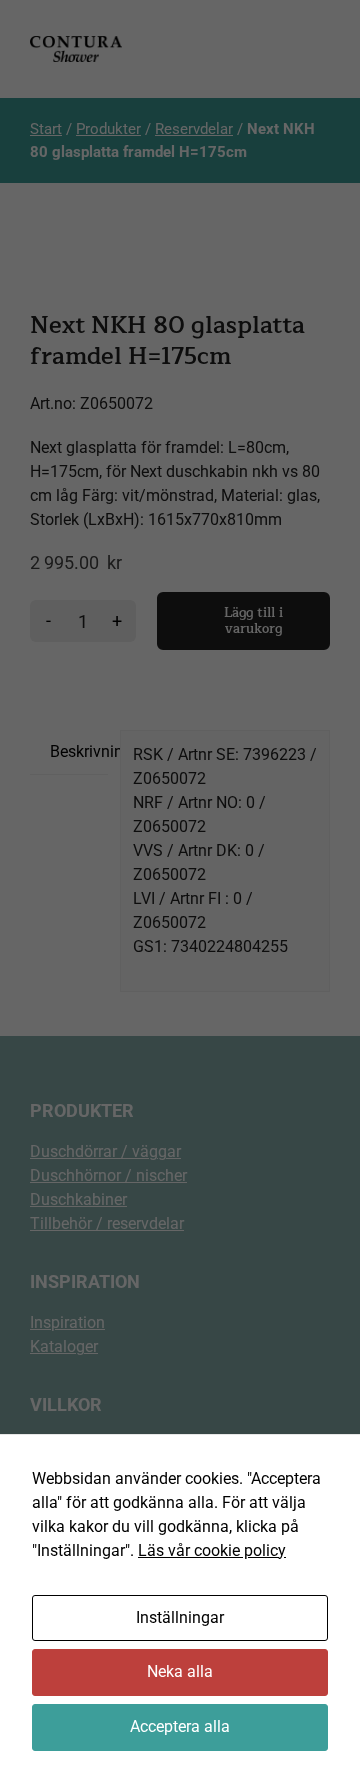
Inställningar (180, 1617)
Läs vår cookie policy (212, 1550)
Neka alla (180, 1671)
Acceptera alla (180, 1726)
